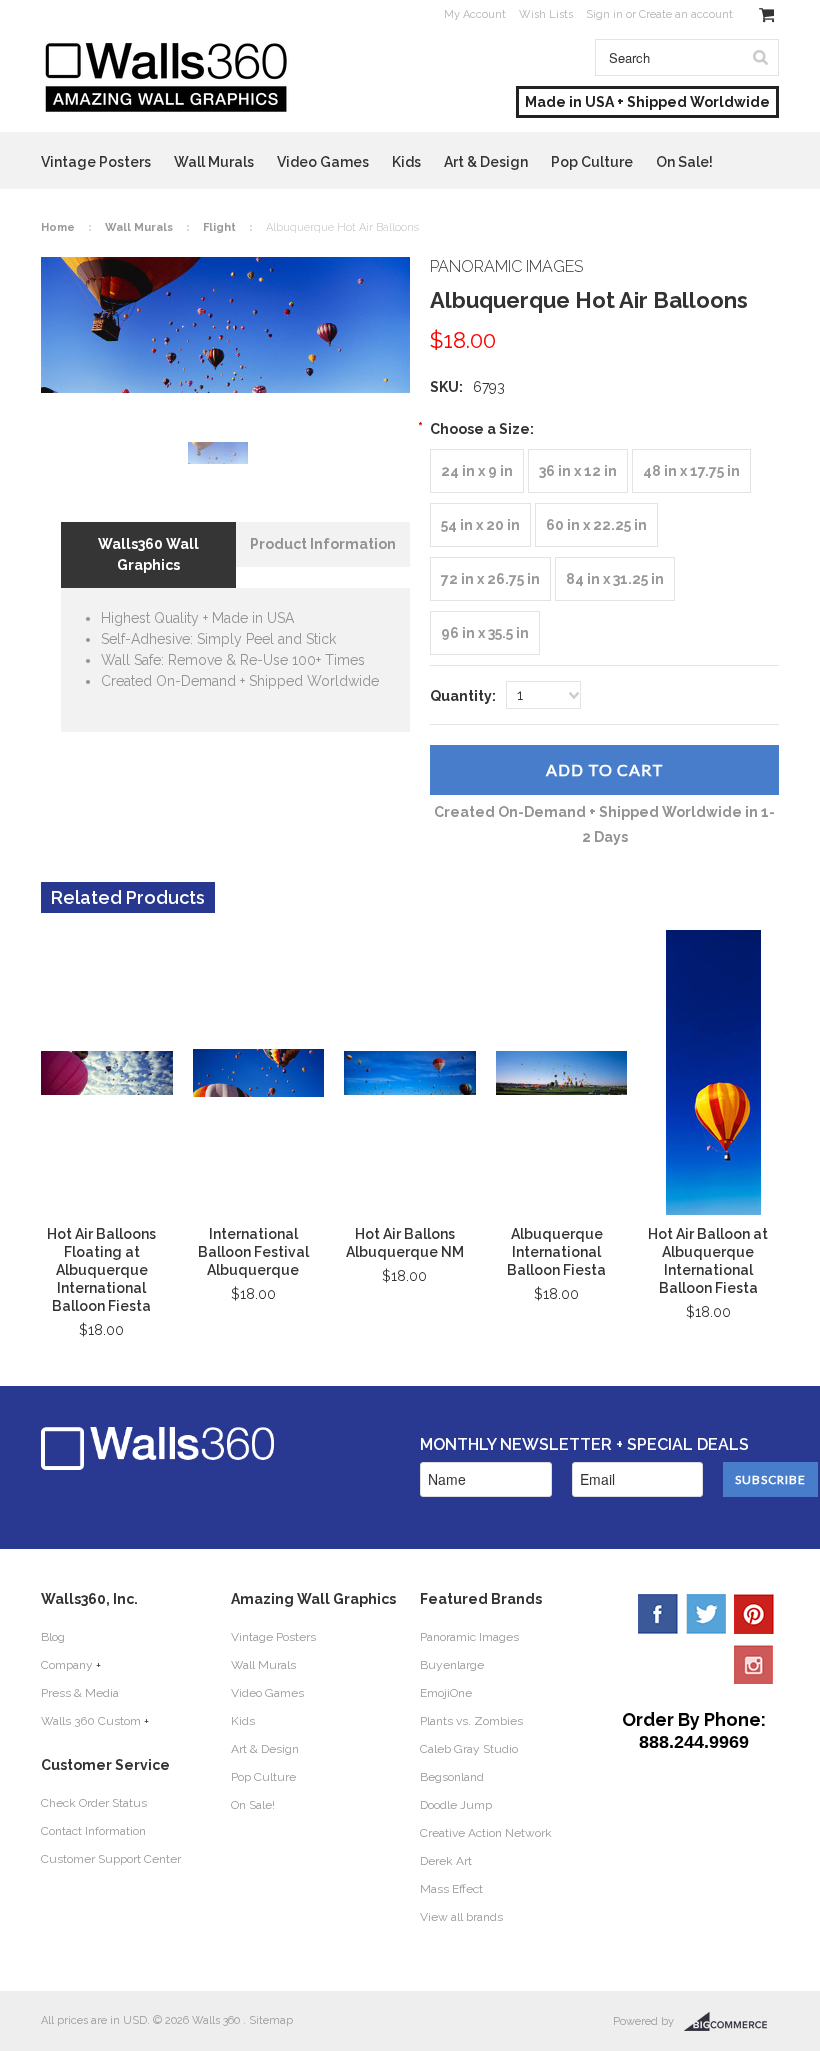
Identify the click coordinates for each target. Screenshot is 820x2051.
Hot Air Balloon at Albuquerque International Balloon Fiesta (708, 1261)
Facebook (658, 1614)
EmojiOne (446, 1693)
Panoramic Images (469, 1637)
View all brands (461, 1917)
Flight (219, 227)
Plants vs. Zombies (471, 1721)
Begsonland (452, 1777)
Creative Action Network (486, 1833)
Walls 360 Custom (91, 1721)
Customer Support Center (111, 1859)
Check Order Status (94, 1803)
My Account (475, 14)
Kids (406, 162)
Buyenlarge (452, 1665)
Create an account (686, 14)
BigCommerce (731, 2022)
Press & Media (80, 1693)
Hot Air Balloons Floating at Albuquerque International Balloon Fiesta (101, 1270)
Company (67, 1665)
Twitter (706, 1614)
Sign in (604, 14)
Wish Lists (546, 14)
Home (58, 227)
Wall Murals (214, 162)
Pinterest (754, 1614)
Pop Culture (592, 162)
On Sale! (684, 162)
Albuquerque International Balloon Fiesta (556, 1252)
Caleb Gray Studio (469, 1749)
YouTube (754, 1664)
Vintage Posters (96, 162)
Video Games (323, 162)
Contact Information (93, 1831)
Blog (53, 1637)
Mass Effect (451, 1889)
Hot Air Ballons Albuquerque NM (405, 1243)
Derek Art (446, 1861)
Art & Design (486, 162)
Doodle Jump (456, 1805)
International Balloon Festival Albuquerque (253, 1252)
